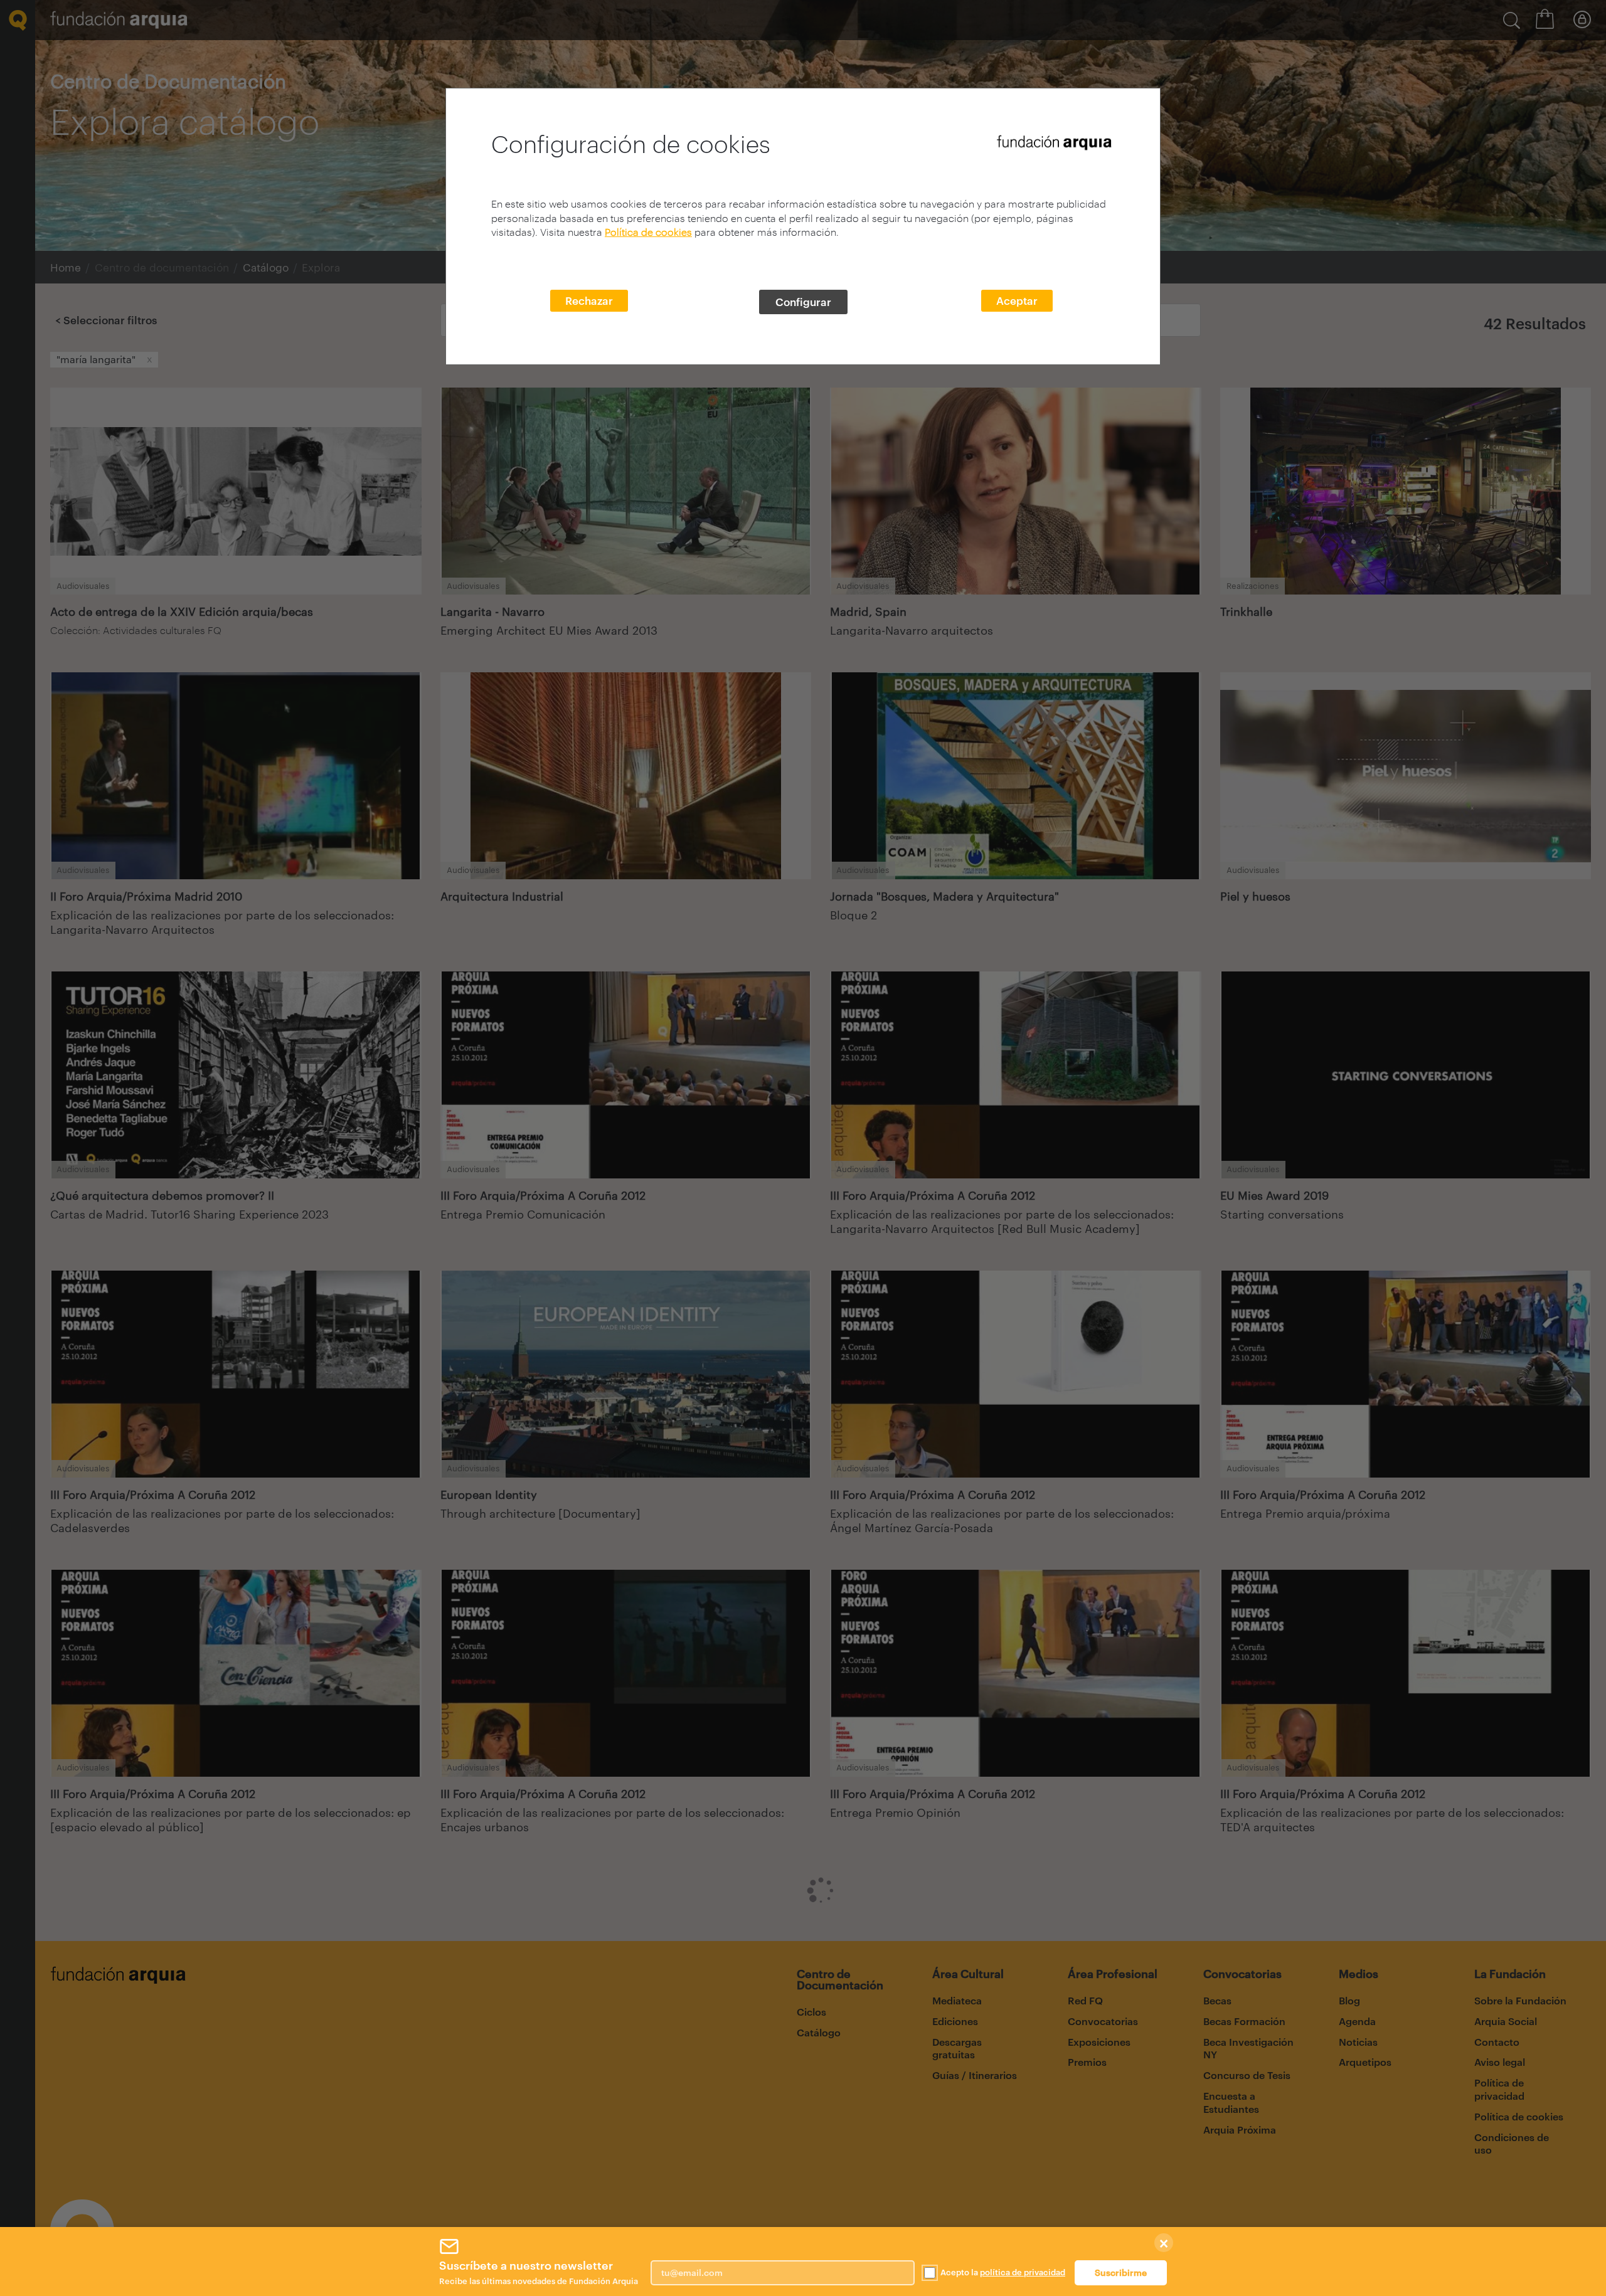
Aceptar (1017, 300)
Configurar (803, 302)
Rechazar (589, 300)
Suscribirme (1121, 2272)
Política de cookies (648, 232)
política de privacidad (1023, 2272)
